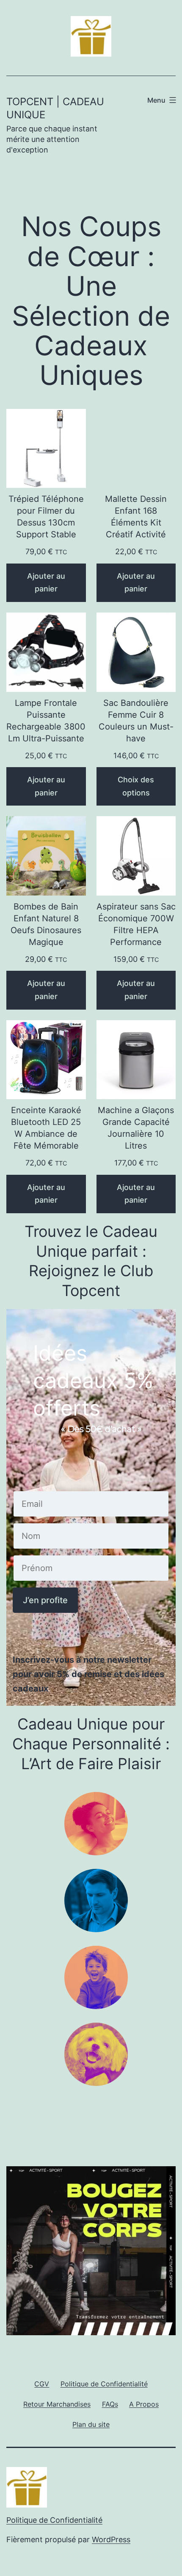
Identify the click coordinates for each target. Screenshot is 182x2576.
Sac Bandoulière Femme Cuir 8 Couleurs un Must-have (136, 721)
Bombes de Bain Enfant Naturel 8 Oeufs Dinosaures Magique (46, 924)
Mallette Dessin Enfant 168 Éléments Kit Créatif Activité (136, 517)
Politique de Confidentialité (54, 2520)
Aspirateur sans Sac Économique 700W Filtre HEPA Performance (136, 924)
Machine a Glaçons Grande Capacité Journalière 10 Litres (136, 1128)
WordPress (111, 2539)
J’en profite (45, 1600)
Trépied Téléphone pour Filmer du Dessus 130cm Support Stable (46, 517)
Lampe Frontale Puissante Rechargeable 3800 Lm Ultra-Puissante (46, 721)
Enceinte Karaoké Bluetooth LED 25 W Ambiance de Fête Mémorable (46, 1128)
